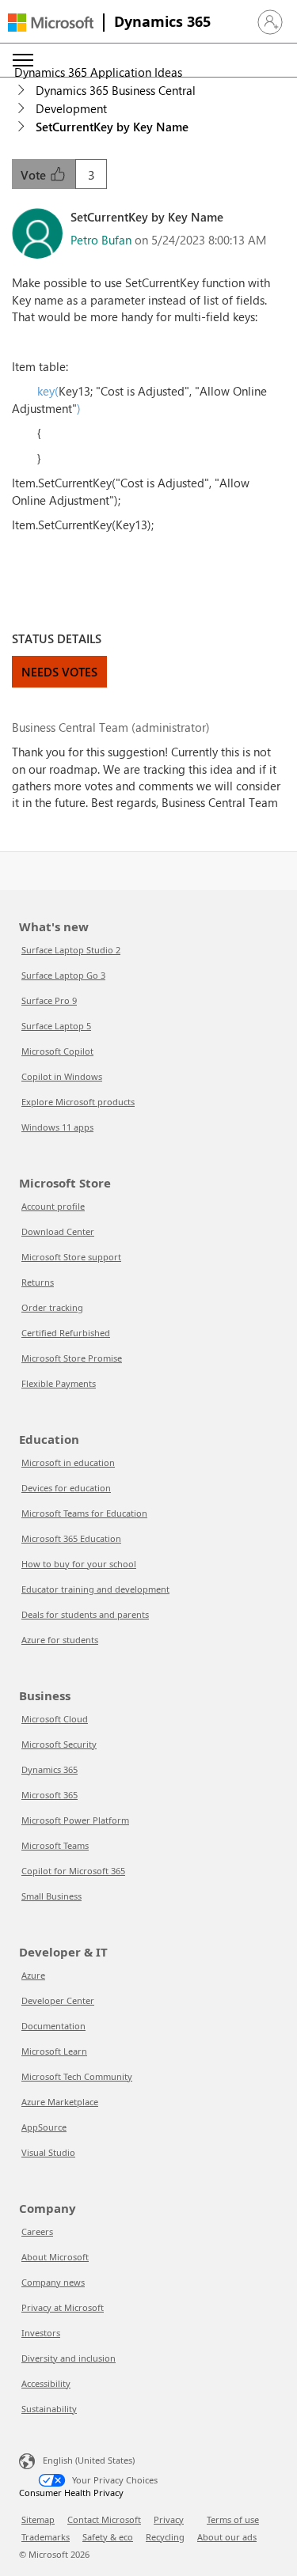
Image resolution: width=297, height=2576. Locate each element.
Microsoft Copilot (57, 1051)
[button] (270, 22)
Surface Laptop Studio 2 (71, 950)
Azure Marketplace (60, 2102)
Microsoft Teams (55, 1845)
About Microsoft (55, 2257)
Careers (37, 2231)
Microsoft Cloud (55, 1719)
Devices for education (66, 1488)
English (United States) (89, 2460)
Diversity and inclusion (69, 2358)
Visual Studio (48, 2152)
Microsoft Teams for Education (84, 1513)
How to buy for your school (79, 1564)
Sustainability (49, 2409)
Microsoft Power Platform (75, 1820)
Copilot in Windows (62, 1076)
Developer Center (58, 2000)
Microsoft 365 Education (71, 1538)
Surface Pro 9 (49, 1000)
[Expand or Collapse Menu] (23, 60)
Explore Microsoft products (78, 1102)
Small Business (51, 1896)
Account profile (53, 1206)
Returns (38, 1282)
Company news (53, 2282)
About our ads (227, 2537)
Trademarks (46, 2537)
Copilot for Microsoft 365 (73, 1871)
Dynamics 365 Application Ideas (98, 72)
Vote (35, 175)
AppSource (44, 2127)
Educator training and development (95, 1589)
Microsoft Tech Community (77, 2076)
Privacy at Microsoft (63, 2307)
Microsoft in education (68, 1462)
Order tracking (52, 1307)
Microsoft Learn (54, 2051)
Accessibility (46, 2383)
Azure (33, 1975)
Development (71, 108)
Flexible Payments (59, 1383)
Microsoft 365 (49, 1795)
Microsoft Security (59, 1744)
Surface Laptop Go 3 (63, 975)
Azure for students (60, 1640)
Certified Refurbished (66, 1333)
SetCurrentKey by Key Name (112, 127)
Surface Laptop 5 (56, 1026)
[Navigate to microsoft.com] (51, 23)
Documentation (53, 2026)
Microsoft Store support (71, 1257)
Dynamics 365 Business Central (116, 90)
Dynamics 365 (162, 21)
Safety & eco (108, 2537)
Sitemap (38, 2519)
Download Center (58, 1231)
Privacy (169, 2519)
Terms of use (233, 2519)
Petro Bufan (101, 240)
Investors (41, 2333)
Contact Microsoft (104, 2519)
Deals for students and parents (85, 1614)
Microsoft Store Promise (72, 1358)
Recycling (165, 2537)
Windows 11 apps (57, 1127)
